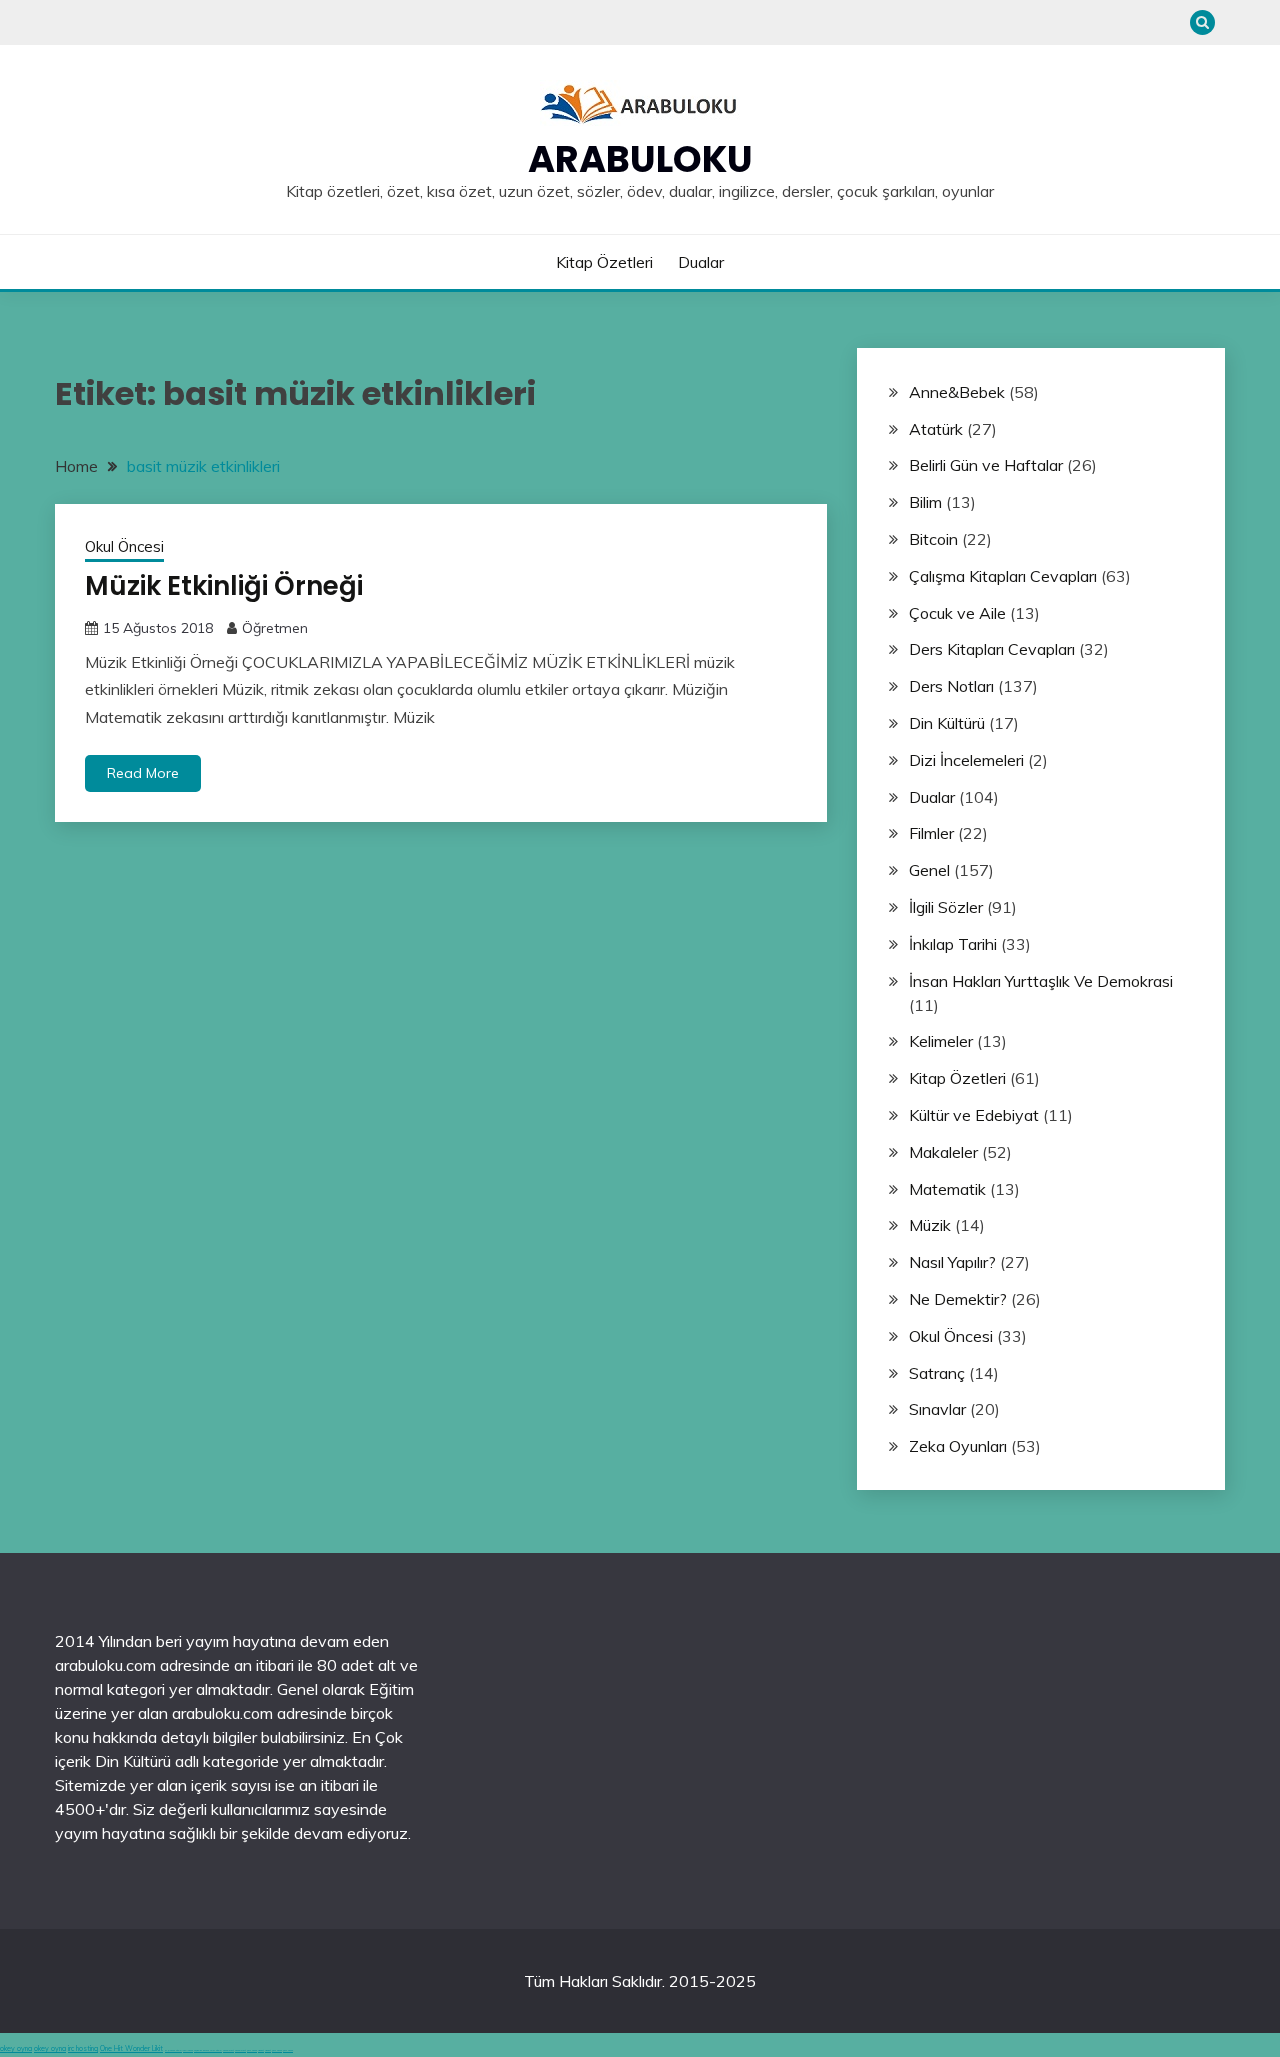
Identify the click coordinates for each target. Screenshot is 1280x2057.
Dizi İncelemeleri (966, 760)
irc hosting (83, 2048)
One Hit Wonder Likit (131, 2048)
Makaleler (943, 1152)
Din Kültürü (947, 723)
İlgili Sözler (946, 907)
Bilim (925, 502)
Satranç (937, 1373)
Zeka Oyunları (958, 1446)
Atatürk (936, 429)
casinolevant (228, 2050)
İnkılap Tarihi (953, 944)
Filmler (931, 833)
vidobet (261, 2050)
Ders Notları (951, 686)
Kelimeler (941, 1041)
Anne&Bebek (957, 392)
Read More (143, 773)
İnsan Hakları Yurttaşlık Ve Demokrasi (1041, 981)
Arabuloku (640, 159)
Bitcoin (933, 539)
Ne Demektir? (958, 1299)
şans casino (252, 2050)
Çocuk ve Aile (957, 613)
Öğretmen (275, 628)
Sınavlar (937, 1409)
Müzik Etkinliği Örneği (224, 586)
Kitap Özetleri (604, 262)
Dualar (701, 262)
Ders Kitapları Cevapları (992, 649)
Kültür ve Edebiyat (974, 1115)
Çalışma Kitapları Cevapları (1003, 576)
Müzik (930, 1225)
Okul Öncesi (124, 546)
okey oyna (16, 2048)
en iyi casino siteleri (173, 2050)
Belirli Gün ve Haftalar (986, 465)
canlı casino (188, 2050)
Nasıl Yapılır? (952, 1262)
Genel (929, 870)
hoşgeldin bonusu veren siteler (208, 2050)
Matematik (947, 1189)
